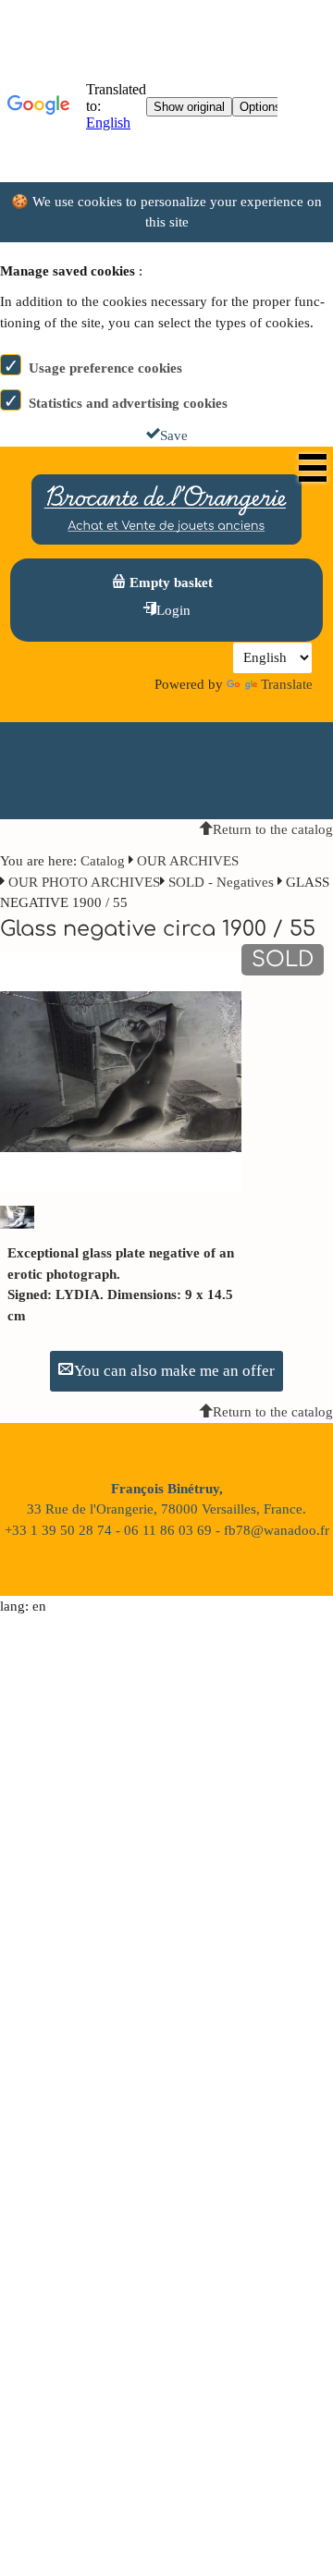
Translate (287, 684)
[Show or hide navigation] (313, 468)
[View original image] (121, 1071)
